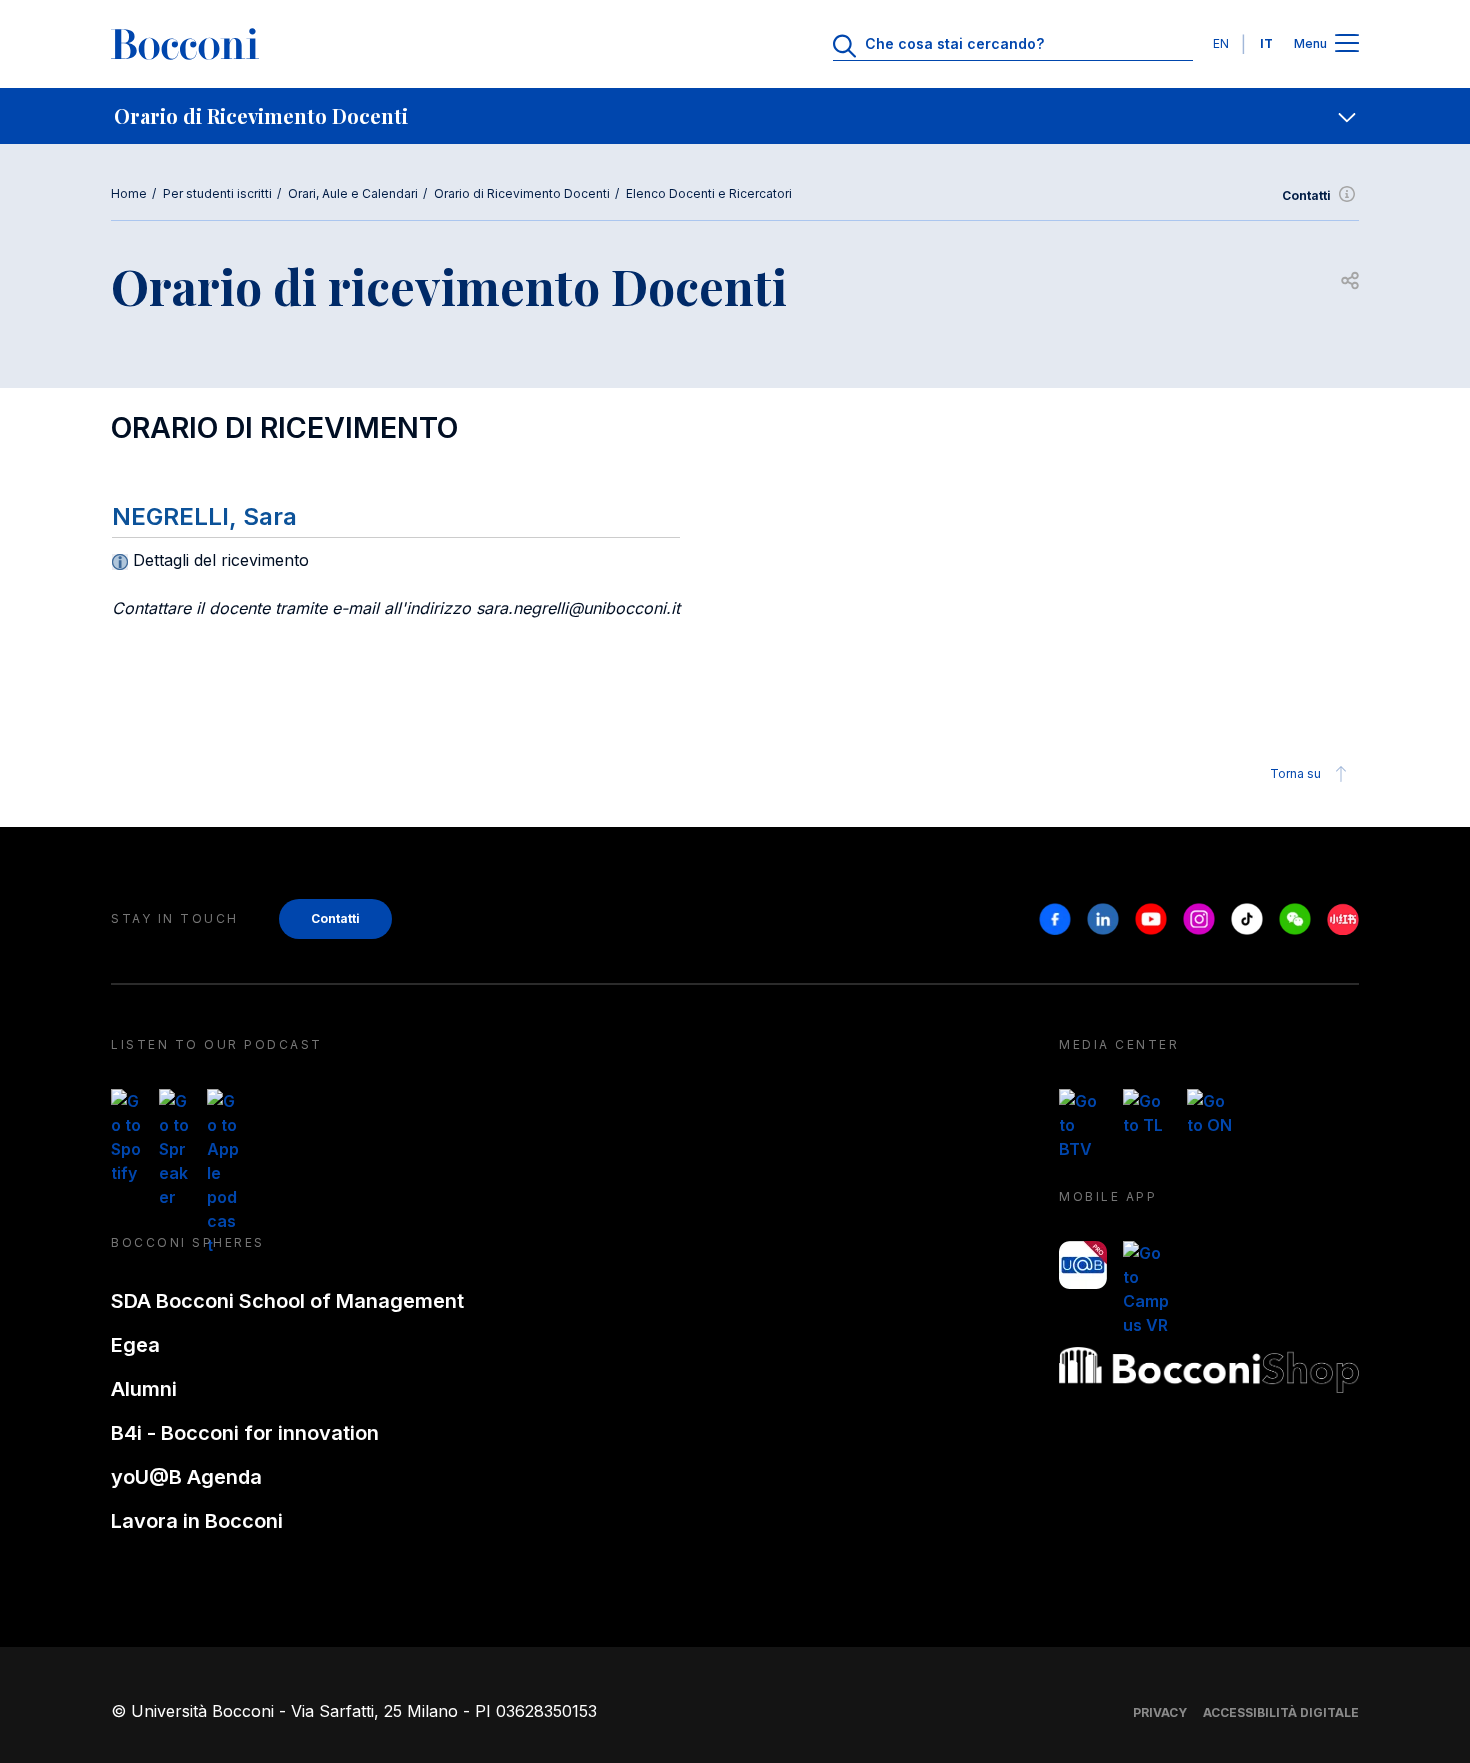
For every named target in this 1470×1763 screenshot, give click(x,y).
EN (1221, 43)
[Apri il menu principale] (1347, 44)
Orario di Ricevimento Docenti (522, 193)
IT (1266, 43)
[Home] (185, 44)
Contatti (1306, 195)
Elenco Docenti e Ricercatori (709, 193)
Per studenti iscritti (217, 193)
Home (129, 193)
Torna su (1295, 773)
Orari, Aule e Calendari (353, 193)
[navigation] (735, 116)
